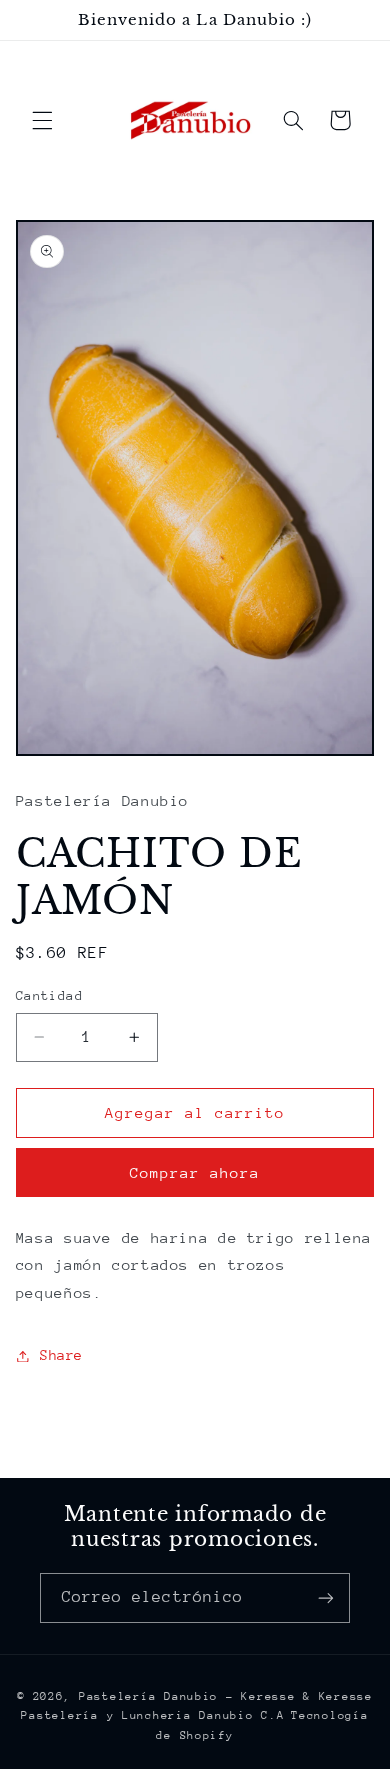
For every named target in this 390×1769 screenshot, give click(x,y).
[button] (42, 120)
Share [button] (61, 1355)
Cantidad (49, 995)
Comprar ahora (195, 1172)
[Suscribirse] (326, 1597)
